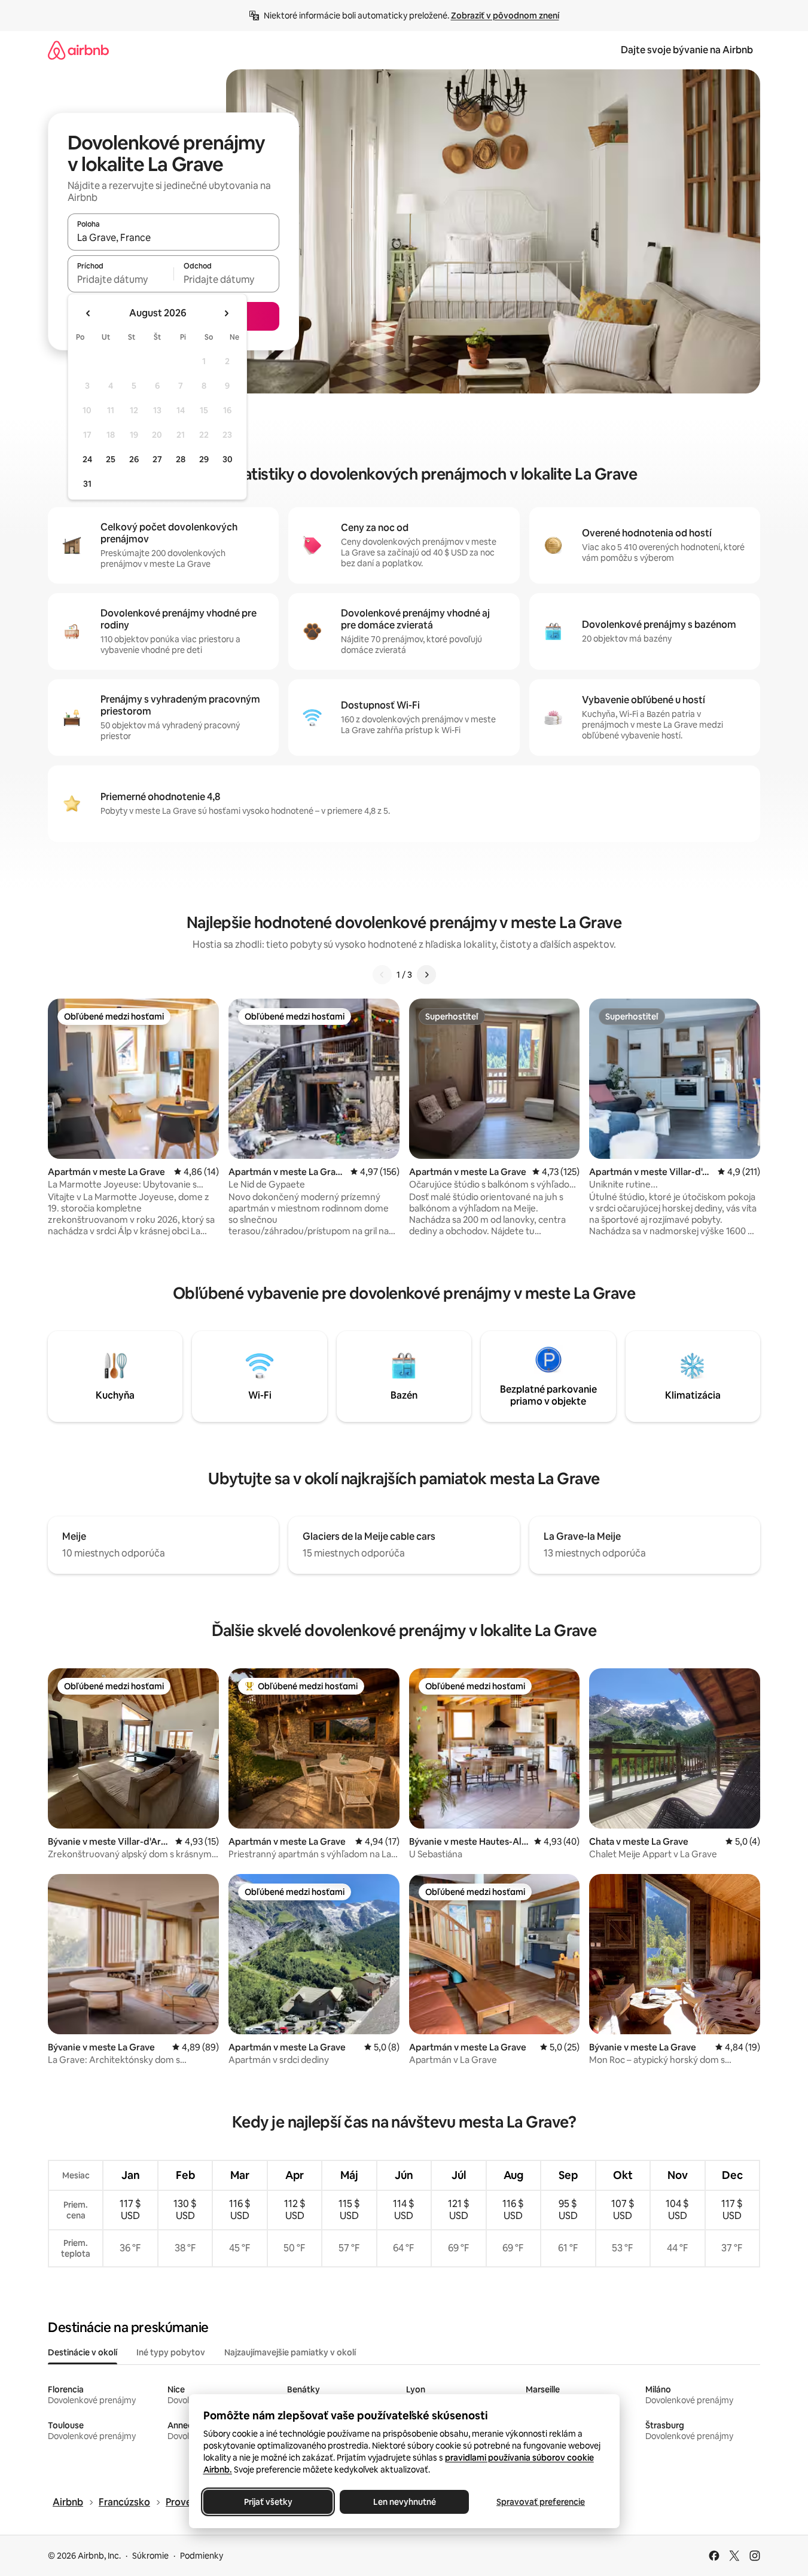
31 (87, 484)
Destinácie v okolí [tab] (83, 2352)
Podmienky (202, 2556)
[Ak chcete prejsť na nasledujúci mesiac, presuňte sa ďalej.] (226, 313)
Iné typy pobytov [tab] (171, 2352)
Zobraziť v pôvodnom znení (505, 16)
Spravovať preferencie (541, 2502)
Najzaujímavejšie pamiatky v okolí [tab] (290, 2352)
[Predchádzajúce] (382, 975)
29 (204, 459)
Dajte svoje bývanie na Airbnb (687, 50)
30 (228, 459)
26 (134, 459)
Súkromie (150, 2556)
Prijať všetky (268, 2502)
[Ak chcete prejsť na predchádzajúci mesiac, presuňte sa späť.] (89, 313)
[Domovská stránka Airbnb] (78, 50)
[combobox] (173, 237)
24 (87, 459)
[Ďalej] (426, 975)
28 (181, 459)
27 (157, 459)
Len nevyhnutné (404, 2502)
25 (111, 459)
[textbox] (121, 279)
